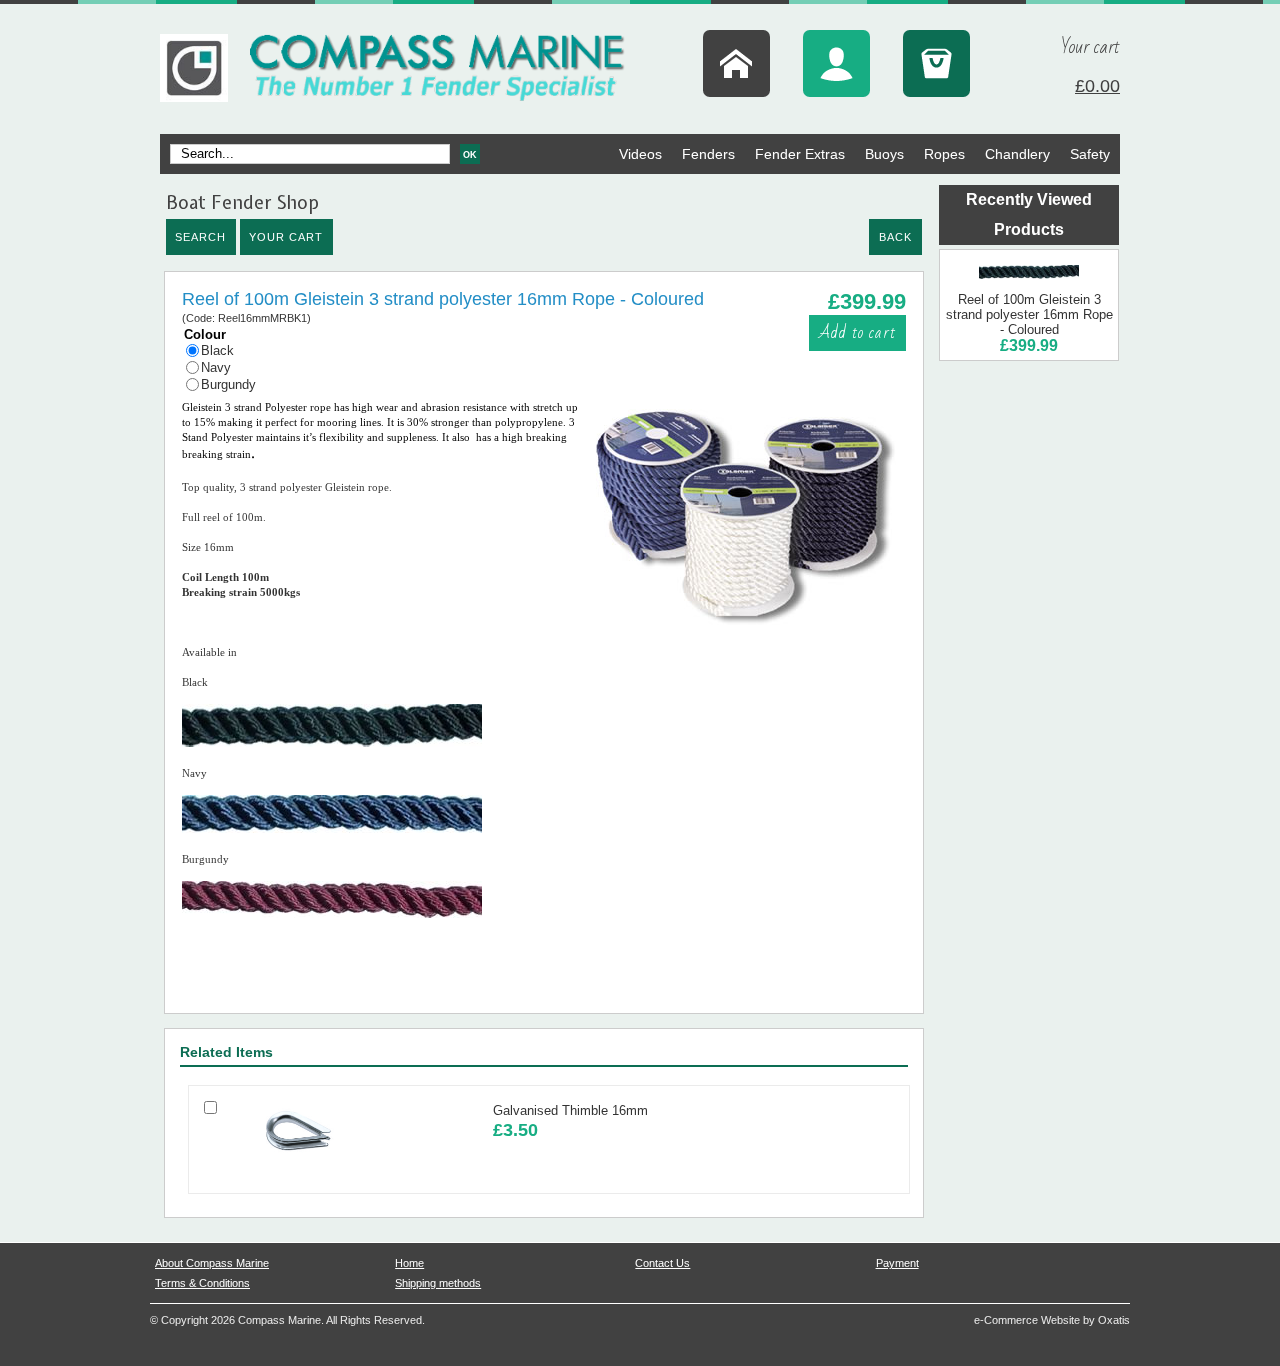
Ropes (944, 154)
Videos (640, 154)
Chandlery (1017, 154)
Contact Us (662, 1263)
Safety (1090, 154)
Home (409, 1263)
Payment (897, 1263)
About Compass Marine (212, 1263)
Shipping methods (438, 1283)
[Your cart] (936, 63)
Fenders (708, 154)
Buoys (884, 154)
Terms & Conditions (202, 1283)
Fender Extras (800, 154)
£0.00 (1097, 86)
